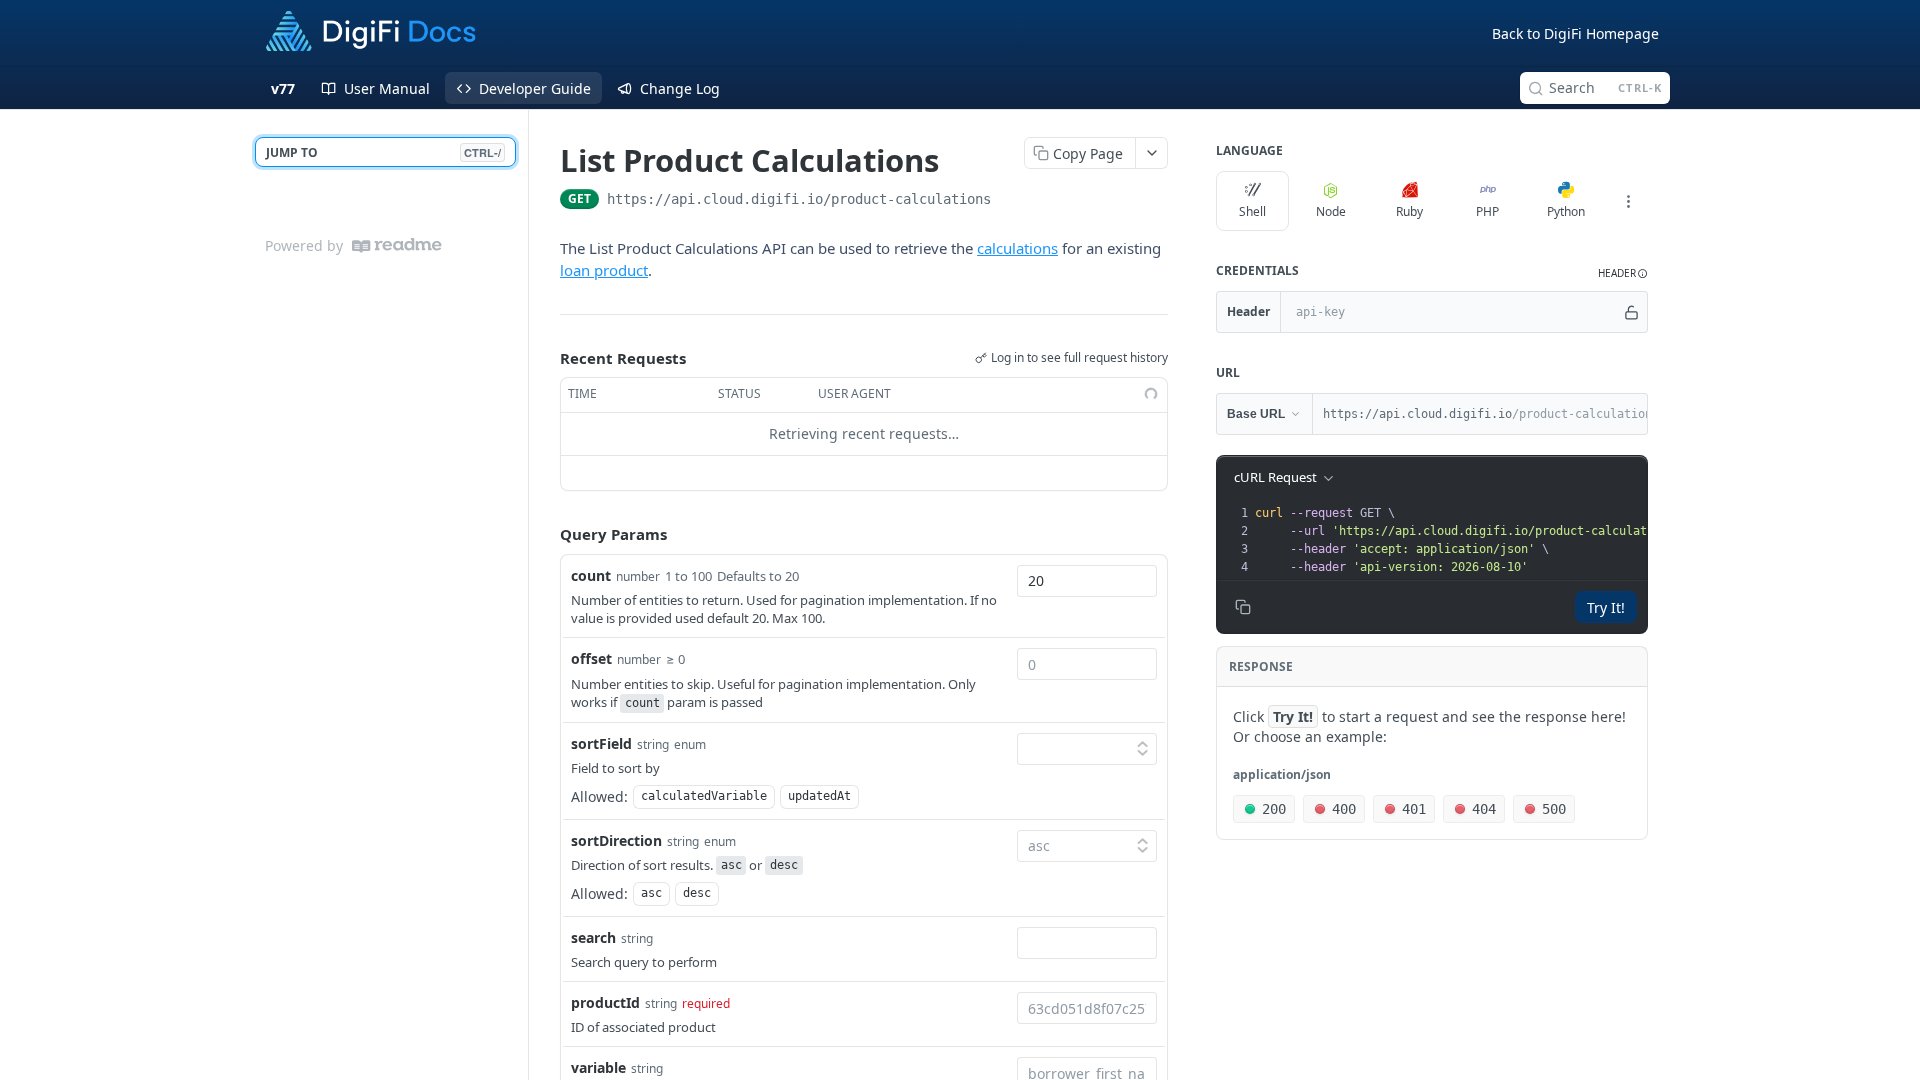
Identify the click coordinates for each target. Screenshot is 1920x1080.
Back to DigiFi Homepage (1575, 33)
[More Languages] (1628, 201)
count (591, 575)
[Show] (1631, 312)
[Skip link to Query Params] (546, 534)
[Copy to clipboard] (1011, 201)
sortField (601, 743)
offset (591, 658)
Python (1566, 211)
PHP (1487, 211)
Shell (1252, 211)
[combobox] (1087, 581)
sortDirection (616, 840)
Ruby (1409, 211)
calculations (1017, 248)
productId (605, 1002)
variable (598, 1067)
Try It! (1606, 607)
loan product (604, 270)
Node (1331, 211)
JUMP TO (383, 152)
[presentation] (1506, 540)
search (593, 937)
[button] (1623, 273)
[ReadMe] (397, 245)
